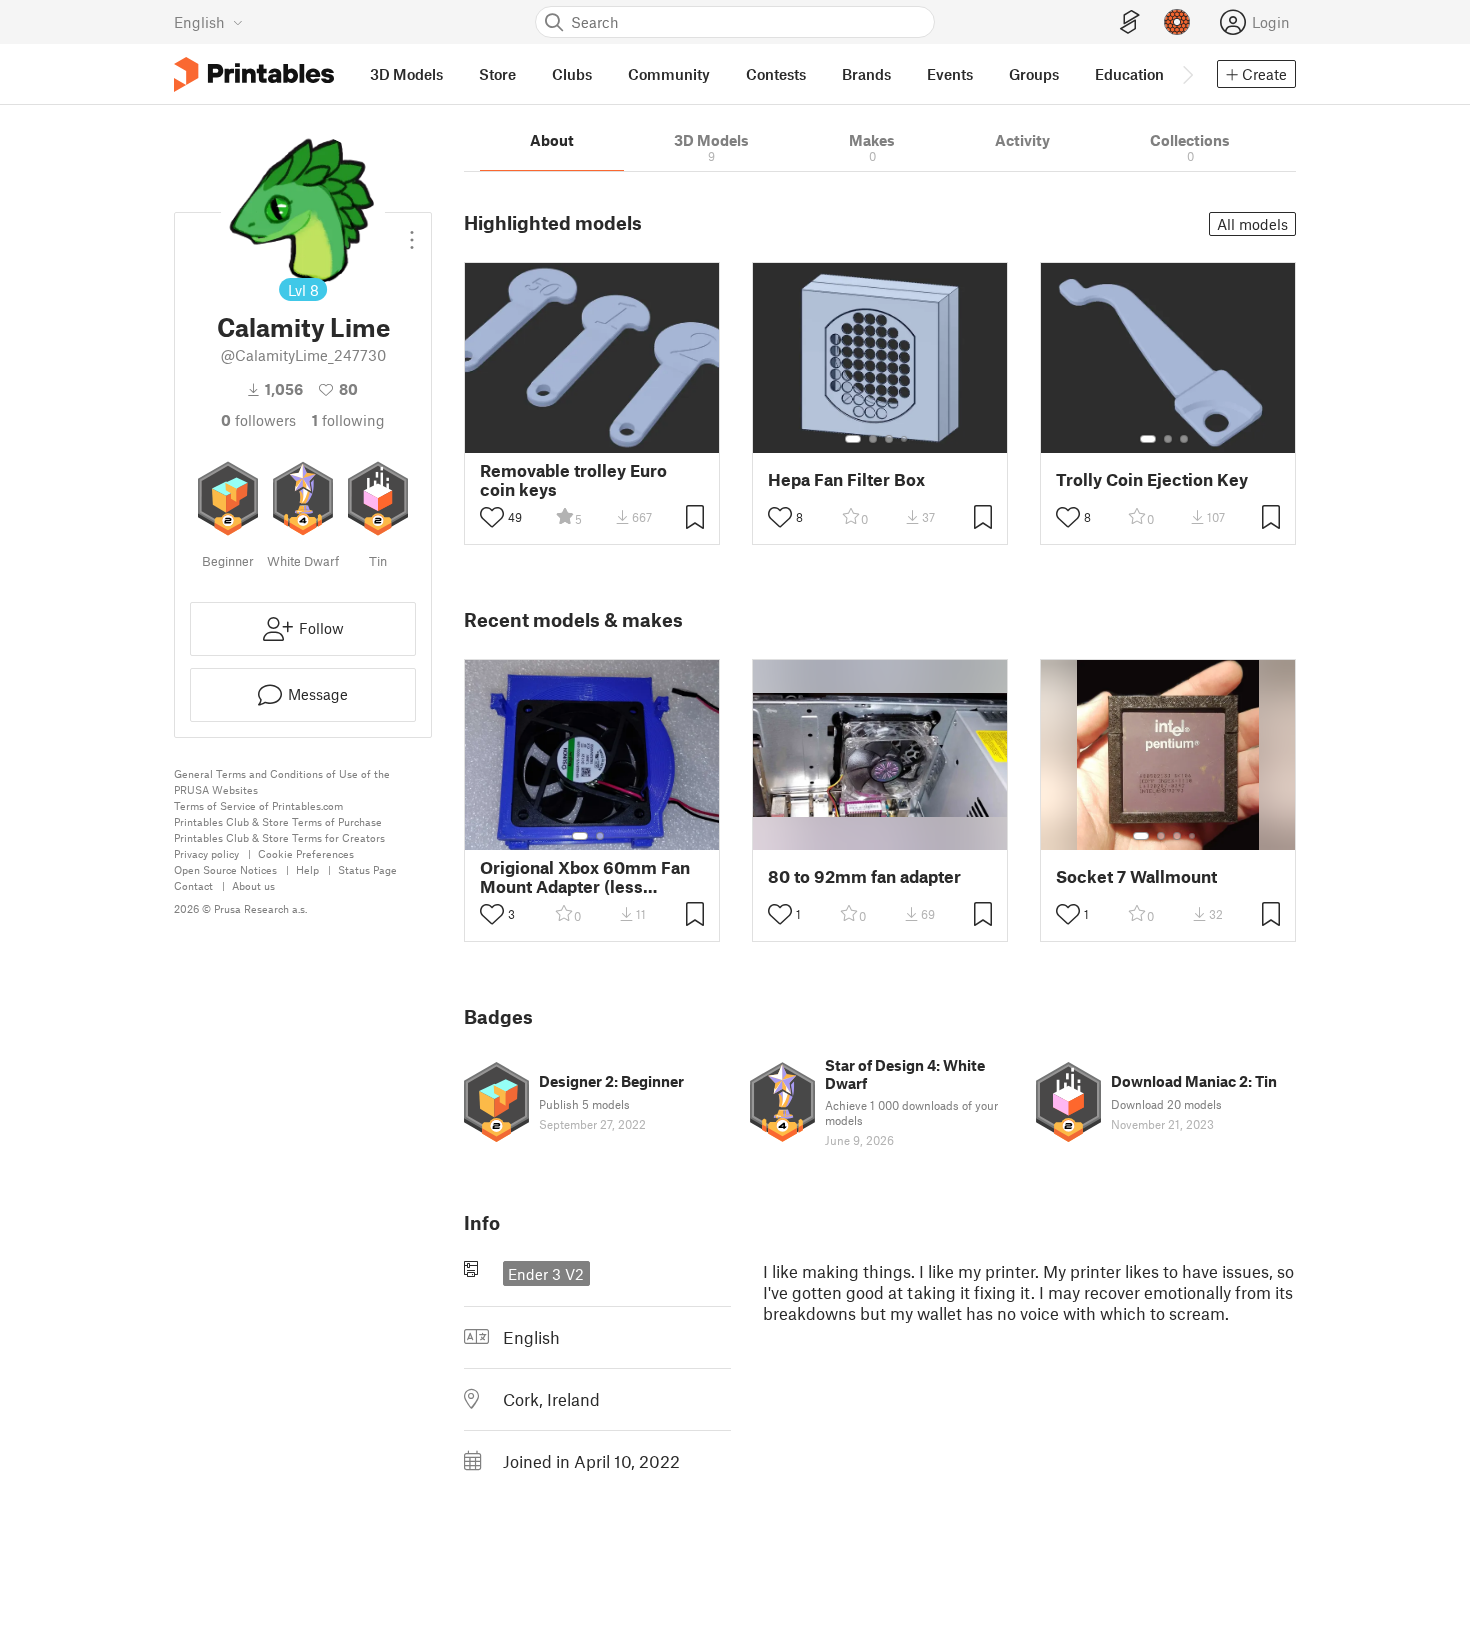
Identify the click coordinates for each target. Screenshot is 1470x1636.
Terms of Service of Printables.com (258, 805)
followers (258, 420)
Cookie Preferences (306, 853)
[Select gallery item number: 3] (889, 439)
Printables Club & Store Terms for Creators (279, 837)
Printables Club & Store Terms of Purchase (278, 821)
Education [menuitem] (1129, 74)
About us (253, 885)
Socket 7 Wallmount (1136, 876)
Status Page (367, 869)
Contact (193, 885)
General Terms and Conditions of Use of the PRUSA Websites (282, 781)
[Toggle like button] (492, 517)
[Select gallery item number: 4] (905, 439)
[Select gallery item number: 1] (853, 439)
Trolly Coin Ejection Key (1152, 479)
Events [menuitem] (950, 74)
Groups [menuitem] (1034, 74)
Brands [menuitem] (866, 74)
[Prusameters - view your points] (1177, 22)
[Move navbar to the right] (1187, 74)
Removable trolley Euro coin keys (573, 480)
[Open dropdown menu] (412, 232)
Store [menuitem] (497, 74)
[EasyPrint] (1130, 22)
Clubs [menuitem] (572, 74)
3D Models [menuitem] (406, 74)
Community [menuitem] (669, 74)
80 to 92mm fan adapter (864, 876)
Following (348, 420)
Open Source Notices (225, 869)
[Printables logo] (254, 74)
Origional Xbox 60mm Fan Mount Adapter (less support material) (585, 877)
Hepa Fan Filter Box (846, 479)
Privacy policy (206, 853)
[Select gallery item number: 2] (873, 439)
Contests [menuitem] (776, 74)
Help (307, 869)
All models (1252, 224)
